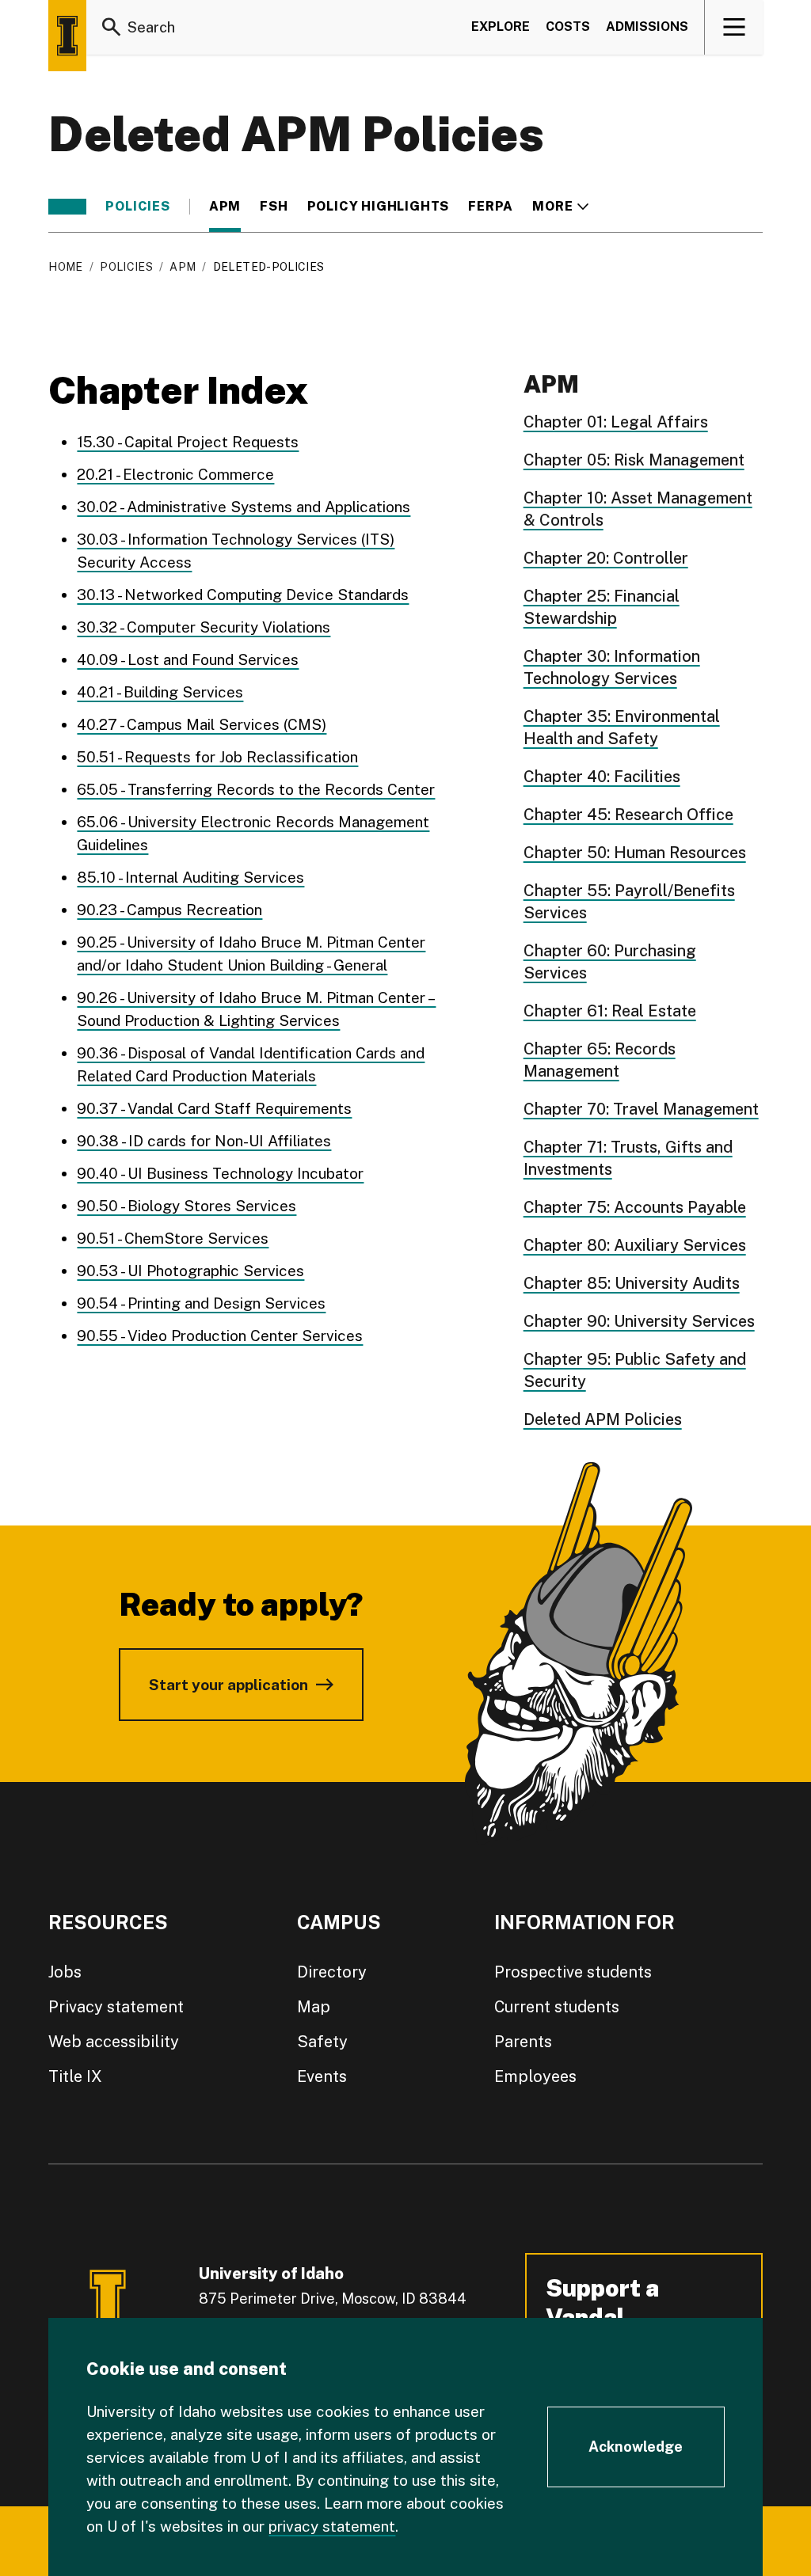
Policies (137, 207)
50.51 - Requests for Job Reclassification (217, 757)
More (560, 207)
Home (65, 267)
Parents (523, 2042)
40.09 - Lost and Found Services (188, 659)
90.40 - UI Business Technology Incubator (220, 1173)
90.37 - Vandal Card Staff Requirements (214, 1108)
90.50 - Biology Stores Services (187, 1206)
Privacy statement (116, 2007)
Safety (322, 2042)
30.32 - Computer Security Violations (204, 627)
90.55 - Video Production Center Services (220, 1335)
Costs (568, 27)
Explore (501, 27)
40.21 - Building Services (160, 692)
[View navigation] (735, 27)
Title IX (75, 2076)
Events (322, 2076)
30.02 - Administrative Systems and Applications (244, 507)
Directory (332, 1972)
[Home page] (67, 36)
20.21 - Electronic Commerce (175, 474)
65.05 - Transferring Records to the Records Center (256, 789)
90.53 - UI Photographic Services (190, 1271)
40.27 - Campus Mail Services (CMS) (202, 724)
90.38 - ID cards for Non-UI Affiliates (204, 1141)
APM (225, 207)
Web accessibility (114, 2042)
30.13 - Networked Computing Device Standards (243, 595)
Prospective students (573, 1972)
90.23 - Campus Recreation (169, 910)
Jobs (65, 1972)
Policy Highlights (379, 207)
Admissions (647, 27)
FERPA (491, 207)
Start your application (228, 1685)
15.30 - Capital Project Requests (188, 442)
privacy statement (332, 2526)
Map (314, 2007)
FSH (274, 207)
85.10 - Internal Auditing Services (190, 877)
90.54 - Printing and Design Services (201, 1303)
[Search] (112, 27)
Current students (557, 2007)
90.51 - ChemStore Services (173, 1238)
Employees (535, 2076)
